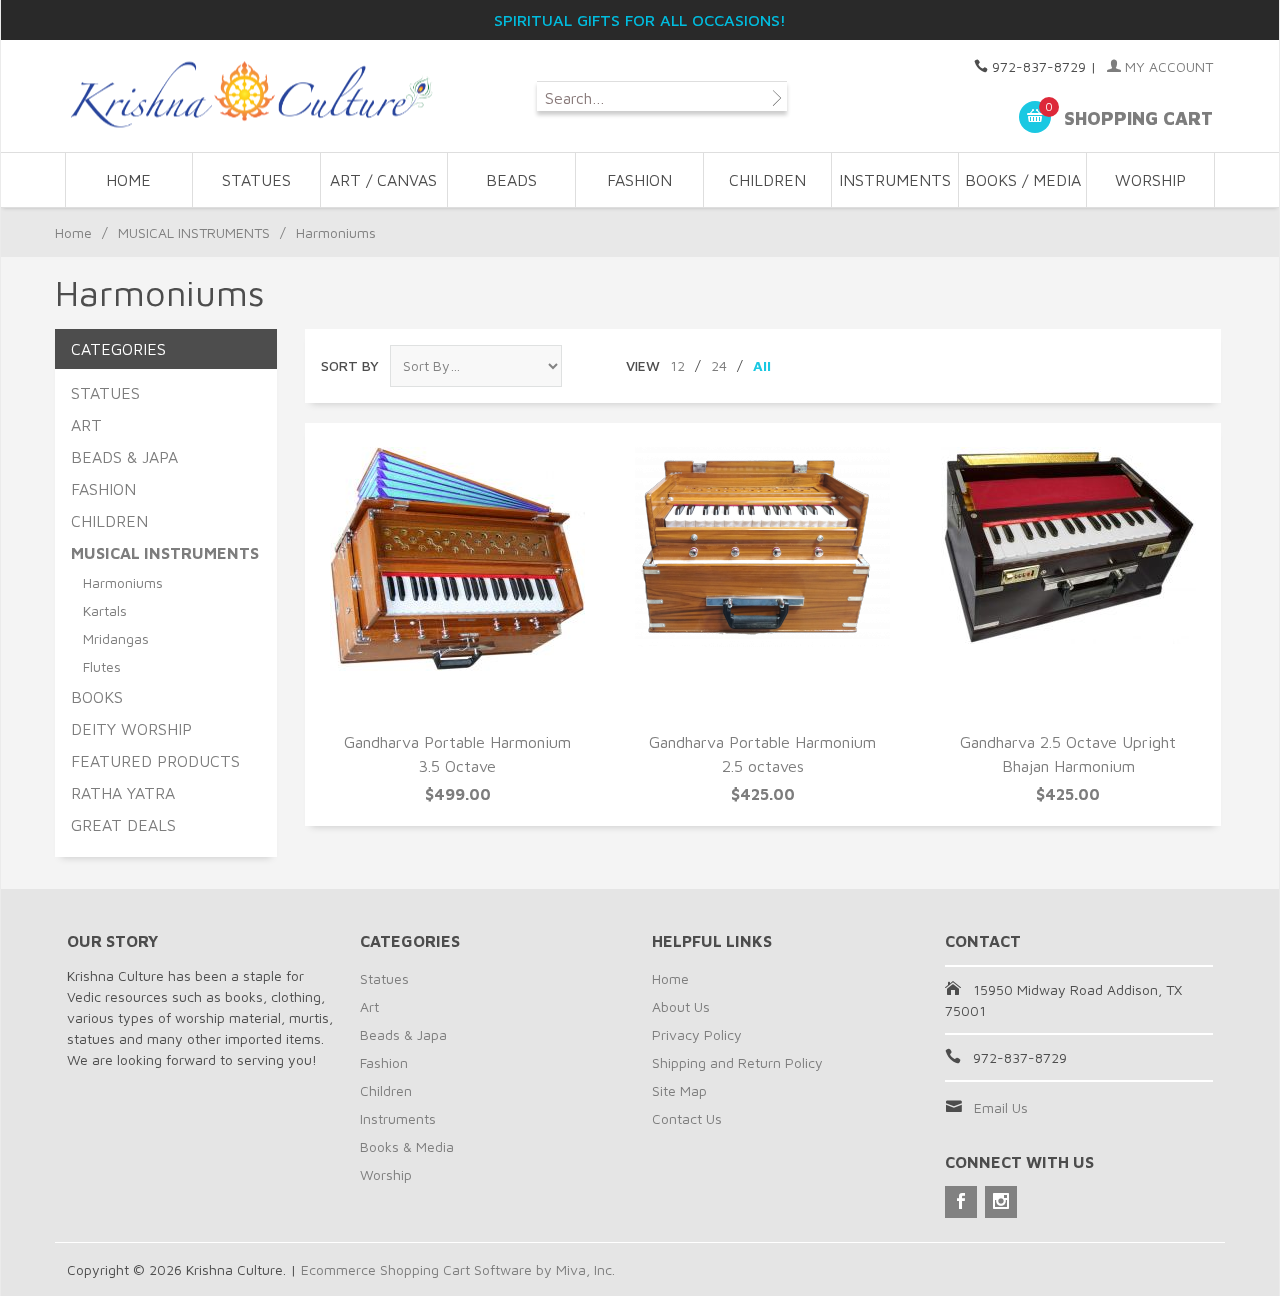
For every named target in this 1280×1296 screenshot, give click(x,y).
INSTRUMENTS (895, 180)
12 (677, 365)
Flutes (102, 666)
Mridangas (116, 638)
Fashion (384, 1062)
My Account (1167, 66)
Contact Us (687, 1118)
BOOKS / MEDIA (1023, 180)
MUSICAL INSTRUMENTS (194, 232)
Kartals (105, 610)
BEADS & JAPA (124, 457)
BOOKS (97, 697)
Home (128, 180)
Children (386, 1090)
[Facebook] (961, 1202)
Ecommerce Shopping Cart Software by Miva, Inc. (458, 1269)
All (762, 365)
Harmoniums (123, 582)
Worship (386, 1174)
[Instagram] (1001, 1202)
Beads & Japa (403, 1034)
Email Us (1001, 1107)
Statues (384, 978)
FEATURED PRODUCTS (155, 761)
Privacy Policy (697, 1034)
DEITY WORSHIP (131, 729)
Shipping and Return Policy (737, 1062)
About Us (681, 1006)
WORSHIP (1150, 180)
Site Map (679, 1090)
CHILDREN (767, 180)
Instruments (398, 1118)
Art (369, 1006)
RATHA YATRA (123, 793)
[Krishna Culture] (250, 95)
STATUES (256, 180)
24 (719, 365)
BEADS (511, 180)
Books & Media (407, 1146)
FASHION (639, 180)
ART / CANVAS (383, 180)
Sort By (350, 365)
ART (86, 425)
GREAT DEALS (123, 825)
